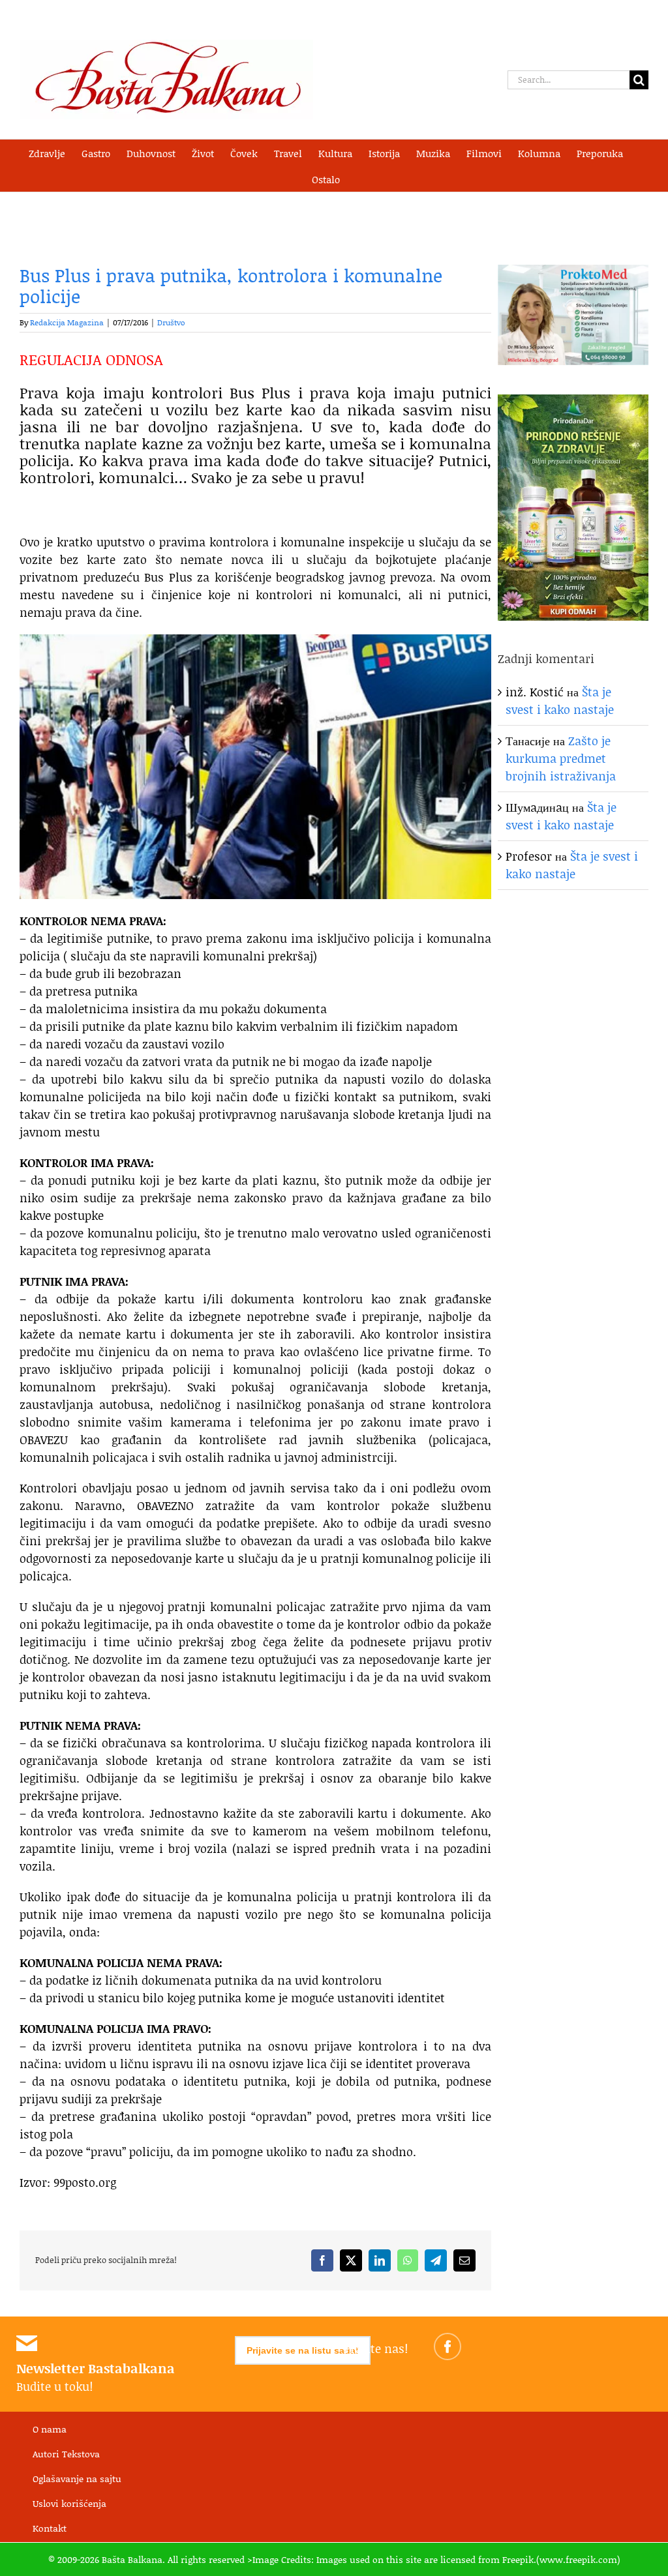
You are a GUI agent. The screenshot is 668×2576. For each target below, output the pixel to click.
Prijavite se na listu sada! (303, 2350)
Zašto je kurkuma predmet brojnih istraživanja (561, 758)
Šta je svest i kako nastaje (560, 701)
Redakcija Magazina (67, 322)
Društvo (171, 322)
